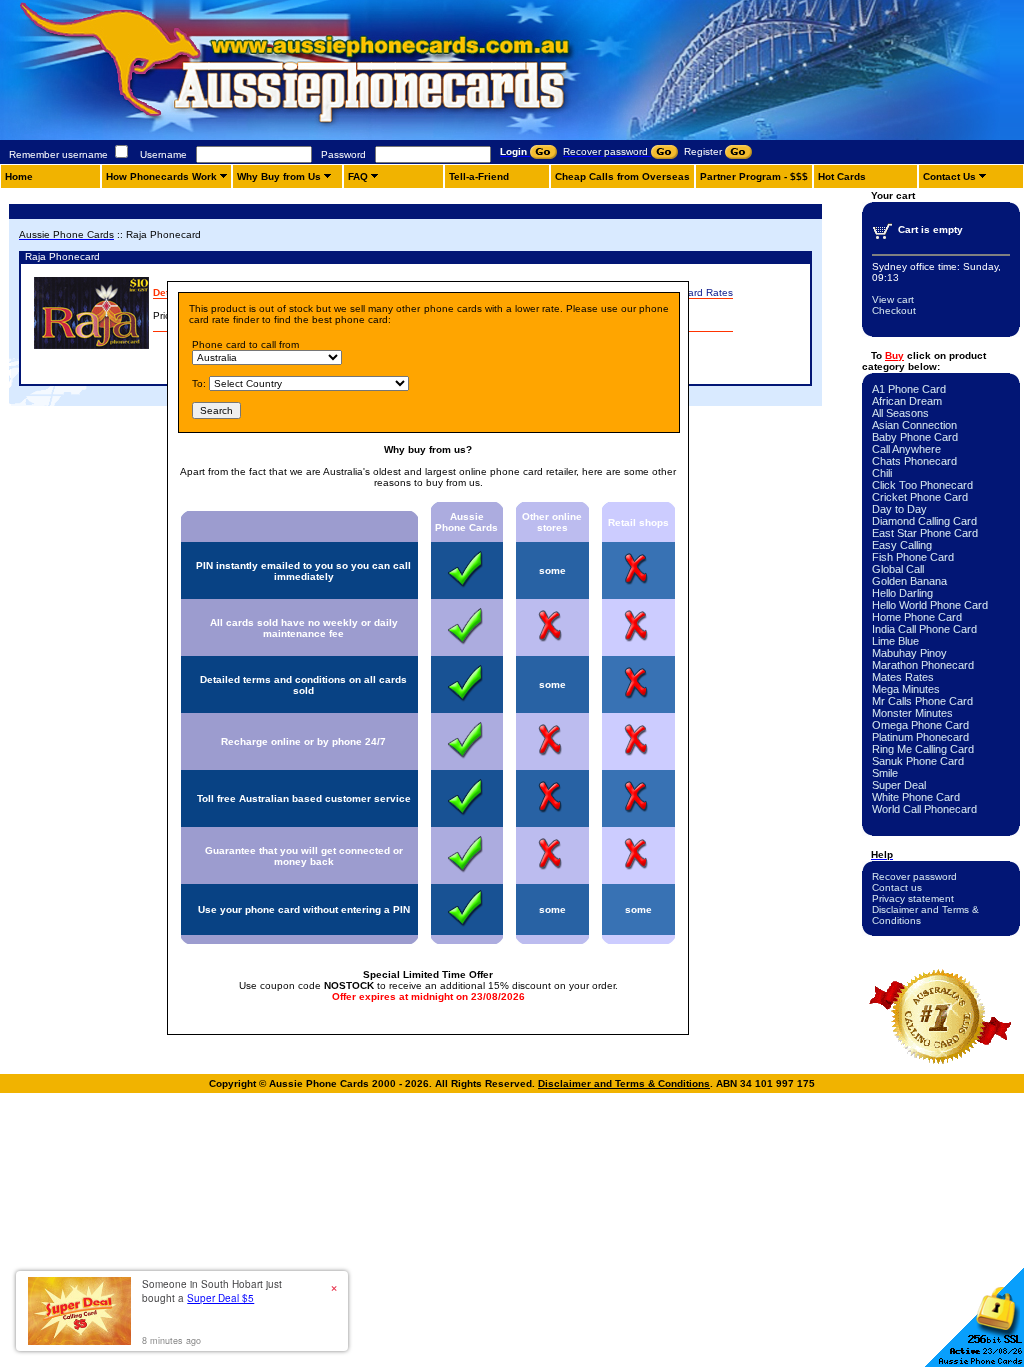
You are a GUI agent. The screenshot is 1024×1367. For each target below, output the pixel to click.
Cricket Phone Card (920, 497)
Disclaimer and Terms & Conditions (624, 1083)
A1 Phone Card (909, 389)
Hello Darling (902, 593)
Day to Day (899, 509)
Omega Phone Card (920, 725)
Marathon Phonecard (923, 665)
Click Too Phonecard (922, 485)
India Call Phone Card (924, 629)
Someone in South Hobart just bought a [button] (212, 1291)
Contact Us (949, 176)
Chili (882, 473)
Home (19, 176)
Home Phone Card (917, 617)
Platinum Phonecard (920, 737)
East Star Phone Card (925, 533)
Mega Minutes (906, 689)
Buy (894, 355)
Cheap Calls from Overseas (622, 176)
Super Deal (899, 785)
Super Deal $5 (220, 1298)
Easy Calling (902, 545)
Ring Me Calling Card (923, 749)
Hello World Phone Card (930, 605)
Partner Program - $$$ (754, 176)
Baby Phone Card (915, 437)
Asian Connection (914, 425)
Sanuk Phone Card (918, 761)
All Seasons (900, 413)
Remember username (58, 154)
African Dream (907, 401)
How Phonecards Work (161, 176)
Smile (885, 773)
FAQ (358, 176)
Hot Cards (842, 176)
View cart (893, 299)
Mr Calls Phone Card (922, 701)
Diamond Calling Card (924, 521)
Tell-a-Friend (479, 176)
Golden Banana (909, 581)
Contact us (897, 887)
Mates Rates (903, 677)
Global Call (898, 569)
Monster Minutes (912, 713)
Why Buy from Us (279, 176)
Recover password (914, 876)
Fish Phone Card (913, 557)
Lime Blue (895, 641)
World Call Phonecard (924, 809)
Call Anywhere (906, 449)
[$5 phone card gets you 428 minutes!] (350, 136)
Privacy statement (913, 898)
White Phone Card (916, 797)
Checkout (894, 310)
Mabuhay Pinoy (909, 653)
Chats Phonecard (914, 461)
